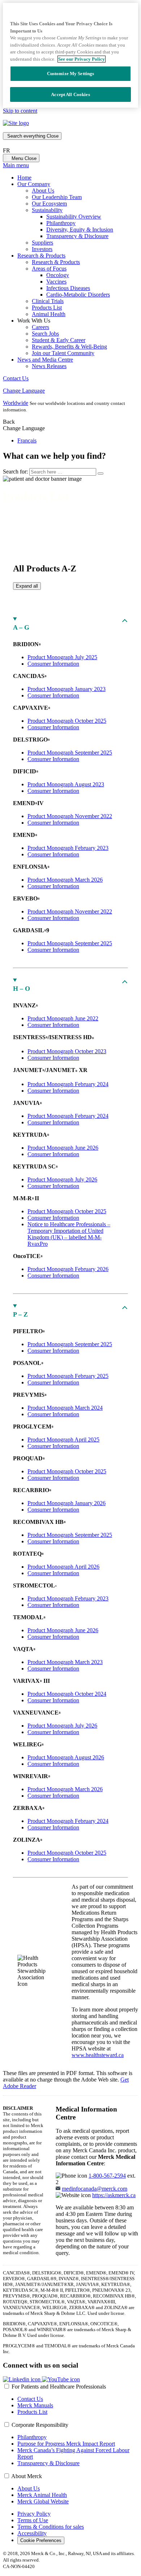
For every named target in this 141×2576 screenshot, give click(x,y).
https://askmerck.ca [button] (114, 2195)
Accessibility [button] (32, 2533)
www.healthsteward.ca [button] (98, 2055)
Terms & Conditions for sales (51, 2527)
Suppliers (42, 243)
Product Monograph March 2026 (65, 880)
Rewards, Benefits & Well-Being (69, 347)
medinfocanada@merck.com (95, 2189)
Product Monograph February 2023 (68, 848)
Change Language (24, 391)
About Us (43, 191)
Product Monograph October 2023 (67, 1051)
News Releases (49, 366)
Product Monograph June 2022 (63, 1018)
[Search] (101, 474)
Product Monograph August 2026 (66, 1757)
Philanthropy (61, 223)
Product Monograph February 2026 (68, 1269)
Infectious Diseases (68, 288)
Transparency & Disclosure (77, 236)
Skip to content (20, 111)
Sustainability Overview (74, 217)
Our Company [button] (34, 184)
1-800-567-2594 (107, 2176)
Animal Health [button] (49, 314)
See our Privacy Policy (82, 59)
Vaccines (56, 282)
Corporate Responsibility (40, 2425)
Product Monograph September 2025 (70, 753)
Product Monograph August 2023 (66, 784)
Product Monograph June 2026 (63, 1148)
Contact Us (16, 378)
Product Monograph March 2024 (65, 1408)
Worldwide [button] (16, 403)
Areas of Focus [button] (49, 269)
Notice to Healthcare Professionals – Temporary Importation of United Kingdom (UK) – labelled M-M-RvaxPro (69, 1234)
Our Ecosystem (49, 204)
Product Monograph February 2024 (68, 1084)
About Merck (27, 2476)
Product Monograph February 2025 (68, 1376)
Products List (47, 308)
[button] (22, 2379)
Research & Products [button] (41, 256)
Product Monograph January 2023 (67, 689)
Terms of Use (33, 2520)
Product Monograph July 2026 (62, 1179)
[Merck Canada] (16, 123)
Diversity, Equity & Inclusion (80, 230)
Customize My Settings (71, 74)
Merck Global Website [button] (43, 2501)
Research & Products (56, 262)
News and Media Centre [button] (45, 360)
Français (27, 440)
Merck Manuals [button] (35, 2405)
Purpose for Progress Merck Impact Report (66, 2444)
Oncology (58, 275)
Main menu (16, 165)
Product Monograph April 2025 (63, 1440)
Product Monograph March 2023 (65, 1662)
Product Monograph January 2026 (67, 1503)
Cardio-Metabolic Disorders (78, 295)
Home (24, 178)
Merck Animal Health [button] (42, 2495)
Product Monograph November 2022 (70, 816)
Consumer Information (53, 664)
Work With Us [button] (34, 321)
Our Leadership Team (57, 197)
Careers (40, 327)
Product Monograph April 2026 (63, 1567)
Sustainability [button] (47, 210)
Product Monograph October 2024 (67, 1694)
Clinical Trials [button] (48, 301)
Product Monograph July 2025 (62, 657)
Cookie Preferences (41, 2540)
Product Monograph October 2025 (67, 721)
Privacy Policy (34, 2514)
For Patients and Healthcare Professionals (59, 2387)
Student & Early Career (59, 340)
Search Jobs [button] (45, 334)
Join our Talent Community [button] (63, 353)
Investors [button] (42, 249)
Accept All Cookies (70, 94)
